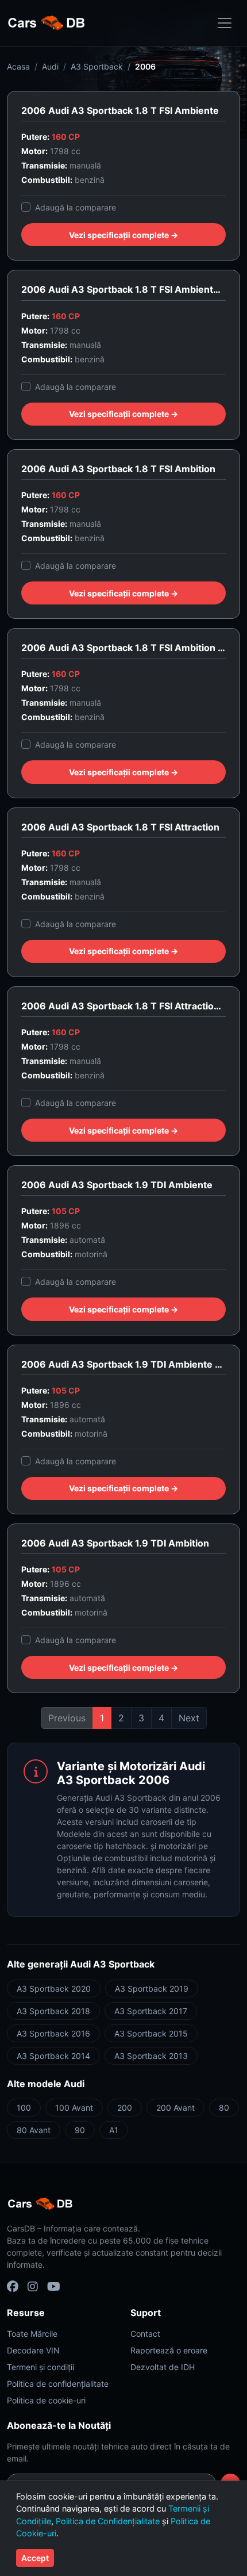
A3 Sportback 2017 (151, 2011)
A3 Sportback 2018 (53, 2011)
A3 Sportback (97, 66)
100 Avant (74, 2108)
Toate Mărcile (32, 2334)
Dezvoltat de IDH (163, 2367)
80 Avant (34, 2130)
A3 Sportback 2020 (54, 1989)
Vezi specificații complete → (123, 235)
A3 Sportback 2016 (53, 2033)
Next (189, 1718)
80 (224, 2108)
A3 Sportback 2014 (53, 2056)
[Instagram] (33, 2287)
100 (24, 2108)
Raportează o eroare (169, 2350)
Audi (50, 66)
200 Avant (175, 2108)
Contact (145, 2334)
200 (125, 2108)
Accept (35, 2558)
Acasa (18, 66)
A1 (114, 2130)
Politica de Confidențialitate (108, 2521)
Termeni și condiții (40, 2367)
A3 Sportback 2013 (151, 2056)
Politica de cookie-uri (46, 2400)
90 (80, 2130)
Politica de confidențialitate (58, 2384)
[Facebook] (13, 2287)
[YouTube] (54, 2287)
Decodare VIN (33, 2350)
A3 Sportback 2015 (151, 2033)
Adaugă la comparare (76, 207)
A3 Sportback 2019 (152, 1989)
